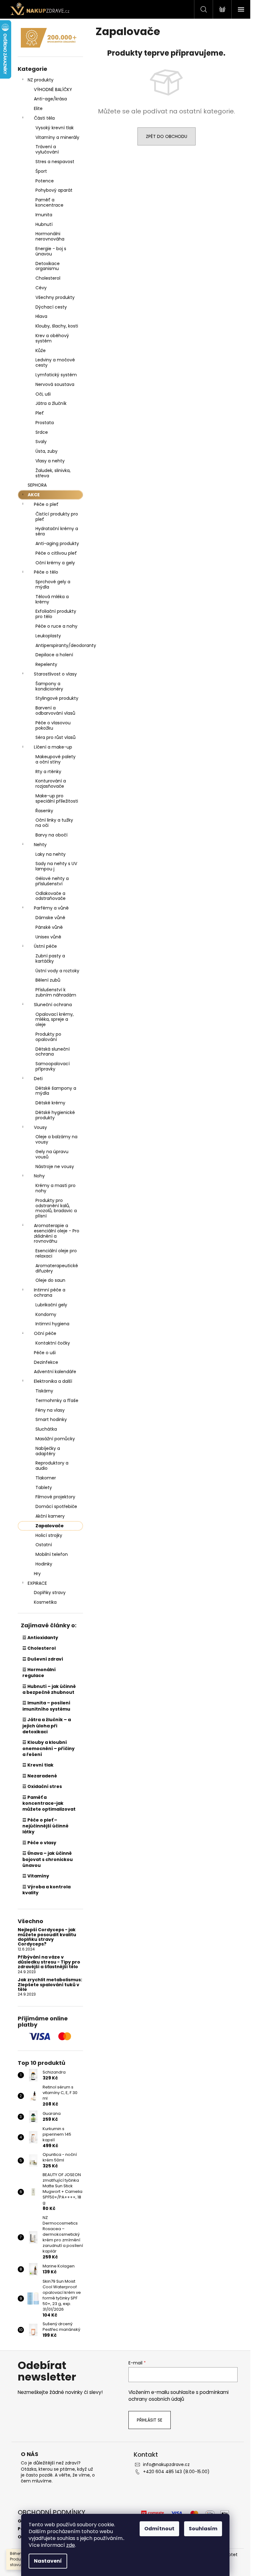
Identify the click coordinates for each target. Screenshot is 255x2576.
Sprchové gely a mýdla (53, 584)
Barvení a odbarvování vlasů (55, 710)
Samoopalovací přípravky (53, 1066)
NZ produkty (41, 80)
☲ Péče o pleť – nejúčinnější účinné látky (45, 1826)
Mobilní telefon (52, 1554)
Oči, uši (43, 394)
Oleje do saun (50, 1280)
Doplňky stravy (50, 1593)
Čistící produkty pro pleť (57, 517)
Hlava (41, 316)
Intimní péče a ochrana (50, 1293)
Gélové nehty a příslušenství (52, 881)
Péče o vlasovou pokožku (53, 725)
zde (71, 2545)
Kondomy (46, 1314)
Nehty (40, 845)
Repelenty (46, 664)
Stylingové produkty (57, 698)
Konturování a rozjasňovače (51, 784)
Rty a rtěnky (48, 772)
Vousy (40, 1127)
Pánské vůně (49, 927)
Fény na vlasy (50, 1410)
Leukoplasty (48, 636)
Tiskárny (44, 1391)
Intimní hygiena (52, 1324)
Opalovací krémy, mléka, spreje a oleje (55, 1020)
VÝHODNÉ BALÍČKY (53, 89)
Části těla (44, 118)
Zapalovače (50, 1526)
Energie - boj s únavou (51, 251)
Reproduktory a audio (52, 1466)
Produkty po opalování (48, 1037)
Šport (41, 171)
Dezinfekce (46, 1362)
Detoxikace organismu (48, 266)
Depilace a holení (54, 655)
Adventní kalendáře (55, 1372)
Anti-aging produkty (57, 543)
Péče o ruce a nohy (56, 626)
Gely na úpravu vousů (52, 1154)
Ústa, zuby (46, 451)
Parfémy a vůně (51, 908)
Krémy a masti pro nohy (56, 1188)
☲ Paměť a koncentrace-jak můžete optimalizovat (49, 1803)
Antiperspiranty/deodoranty (59, 645)
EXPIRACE (37, 1583)
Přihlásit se (150, 2420)
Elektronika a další (53, 1381)
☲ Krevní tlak (38, 1765)
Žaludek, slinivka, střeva (53, 473)
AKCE (34, 495)
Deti (38, 1079)
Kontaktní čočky (53, 1343)
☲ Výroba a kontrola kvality (46, 1890)
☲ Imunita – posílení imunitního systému (46, 1706)
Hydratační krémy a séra (57, 531)
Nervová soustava (55, 384)
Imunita (44, 215)
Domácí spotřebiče (56, 1506)
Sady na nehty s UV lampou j (56, 866)
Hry (37, 1574)
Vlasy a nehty (50, 461)
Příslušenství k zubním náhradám (56, 992)
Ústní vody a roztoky (57, 971)
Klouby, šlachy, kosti (57, 326)
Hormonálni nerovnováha (50, 236)
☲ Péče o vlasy (39, 1843)
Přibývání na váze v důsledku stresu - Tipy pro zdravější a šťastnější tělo (49, 1962)
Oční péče (45, 1333)
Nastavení (48, 2561)
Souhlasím (203, 2529)
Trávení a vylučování (47, 149)
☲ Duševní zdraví (43, 1659)
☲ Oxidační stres (42, 1786)
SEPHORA (37, 485)
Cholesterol (48, 278)
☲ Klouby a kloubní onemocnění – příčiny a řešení (49, 1748)
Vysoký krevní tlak (55, 128)
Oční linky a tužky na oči (54, 823)
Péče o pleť (46, 504)
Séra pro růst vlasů (56, 737)
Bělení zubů (48, 980)
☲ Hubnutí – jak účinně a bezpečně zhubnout (49, 1689)
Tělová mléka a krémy (52, 599)
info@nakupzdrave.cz (166, 2464)
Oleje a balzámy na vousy (56, 1139)
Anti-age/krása (50, 99)
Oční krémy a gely (55, 563)
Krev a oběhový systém (52, 338)
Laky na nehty (51, 854)
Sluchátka (46, 1429)
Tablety (44, 1487)
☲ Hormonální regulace (39, 1673)
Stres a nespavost (55, 162)
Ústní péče (45, 946)
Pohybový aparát (54, 190)
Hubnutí (44, 224)
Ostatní (44, 1545)
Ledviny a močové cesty (55, 362)
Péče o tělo (46, 572)
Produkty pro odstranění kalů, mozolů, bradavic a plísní (56, 1208)
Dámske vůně (50, 918)
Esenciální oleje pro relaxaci (56, 1253)
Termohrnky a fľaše (57, 1400)
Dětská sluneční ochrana (53, 1052)
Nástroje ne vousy (55, 1167)
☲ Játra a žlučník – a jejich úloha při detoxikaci (47, 1726)
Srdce (42, 432)
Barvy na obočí (51, 835)
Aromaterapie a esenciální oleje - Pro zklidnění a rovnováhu (57, 1233)
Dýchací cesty (51, 307)
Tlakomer (46, 1478)
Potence (45, 181)
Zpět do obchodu (167, 136)
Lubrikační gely (51, 1305)
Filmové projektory (55, 1497)
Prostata (45, 423)
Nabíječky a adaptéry (48, 1451)
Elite (38, 108)
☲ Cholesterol (39, 1648)
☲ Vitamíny (36, 1876)
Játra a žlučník (51, 403)
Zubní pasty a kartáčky (50, 958)
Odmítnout (159, 2529)
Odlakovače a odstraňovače (51, 896)
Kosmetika (45, 1602)
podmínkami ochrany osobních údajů (178, 2396)
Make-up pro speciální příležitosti (57, 798)
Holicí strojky (49, 1535)
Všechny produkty (55, 297)
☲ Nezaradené (40, 1776)
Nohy (39, 1176)
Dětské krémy (50, 1103)
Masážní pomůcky (55, 1439)
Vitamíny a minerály (57, 137)
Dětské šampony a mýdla (56, 1091)
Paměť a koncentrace (49, 202)
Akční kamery (50, 1516)
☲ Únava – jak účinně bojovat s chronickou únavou (48, 1859)
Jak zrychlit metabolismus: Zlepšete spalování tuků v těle (50, 1985)
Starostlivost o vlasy (55, 674)
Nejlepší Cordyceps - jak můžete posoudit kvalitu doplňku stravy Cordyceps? (47, 1937)
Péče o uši (45, 1353)
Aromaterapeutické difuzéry (57, 1268)
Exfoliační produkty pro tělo (56, 614)
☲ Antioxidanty (40, 1638)
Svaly (41, 442)
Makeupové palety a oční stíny (56, 759)
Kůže (41, 351)
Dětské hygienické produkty (55, 1115)
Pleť (40, 413)
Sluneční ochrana (53, 1005)
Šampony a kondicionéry (49, 686)
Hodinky (44, 1564)
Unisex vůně (48, 937)
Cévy (41, 288)
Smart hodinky (51, 1419)
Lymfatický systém (56, 375)
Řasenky (44, 811)
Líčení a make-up (53, 747)
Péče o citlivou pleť (56, 553)
